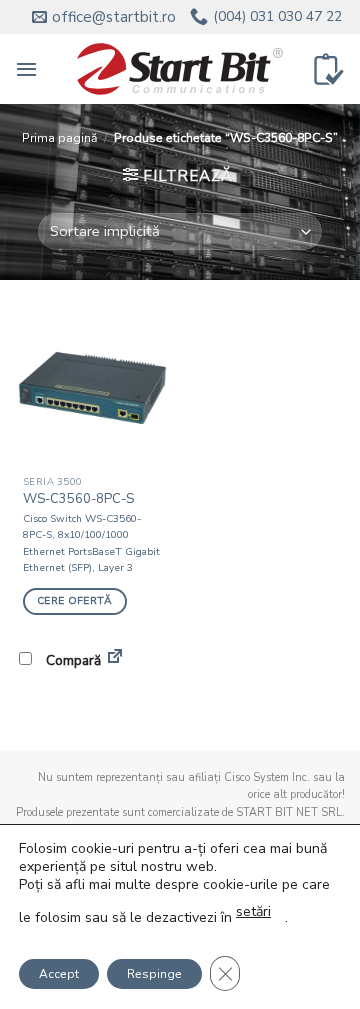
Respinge (154, 974)
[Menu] (26, 69)
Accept (59, 974)
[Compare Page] (115, 660)
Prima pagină (59, 138)
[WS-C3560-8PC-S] (92, 387)
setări (253, 911)
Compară (71, 660)
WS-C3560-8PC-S (78, 499)
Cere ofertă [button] (74, 601)
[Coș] (329, 69)
